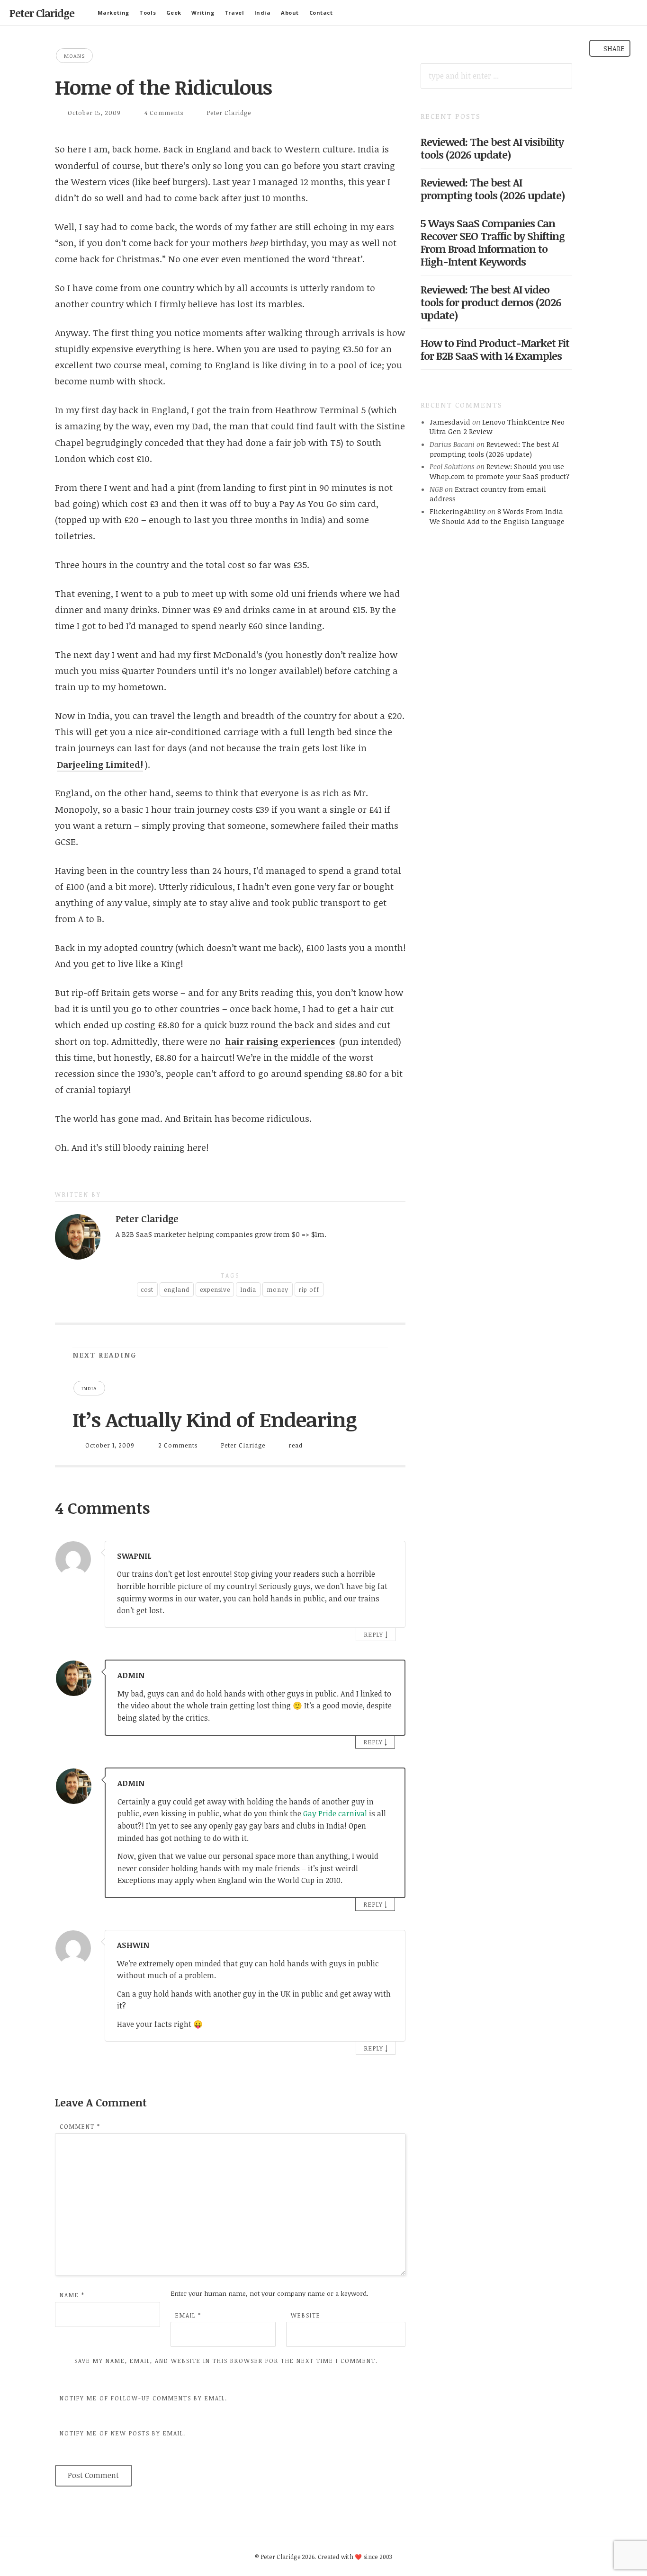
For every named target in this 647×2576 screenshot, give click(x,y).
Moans (74, 56)
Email (188, 2315)
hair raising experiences (280, 1041)
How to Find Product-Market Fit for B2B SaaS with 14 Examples (495, 349)
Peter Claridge (42, 13)
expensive (215, 1289)
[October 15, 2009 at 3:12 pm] (388, 1554)
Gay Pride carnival (335, 1813)
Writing (203, 13)
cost (147, 1289)
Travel (234, 13)
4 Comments (164, 113)
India (263, 13)
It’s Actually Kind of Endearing (215, 1419)
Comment (80, 2126)
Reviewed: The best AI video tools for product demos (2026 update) (491, 302)
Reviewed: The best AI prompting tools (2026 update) (493, 189)
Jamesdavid (450, 422)
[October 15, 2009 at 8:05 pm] (388, 1781)
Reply (373, 1634)
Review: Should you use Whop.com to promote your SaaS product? (499, 471)
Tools (148, 13)
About (290, 13)
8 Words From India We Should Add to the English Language (497, 516)
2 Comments (178, 1445)
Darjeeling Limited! (100, 764)
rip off (309, 1289)
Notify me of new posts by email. (123, 2433)
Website (306, 2315)
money (278, 1289)
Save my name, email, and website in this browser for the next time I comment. (226, 2361)
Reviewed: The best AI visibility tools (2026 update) (492, 148)
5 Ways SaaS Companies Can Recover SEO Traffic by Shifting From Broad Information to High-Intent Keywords (493, 242)
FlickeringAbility (458, 511)
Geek (174, 13)
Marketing (113, 13)
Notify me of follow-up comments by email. (144, 2398)
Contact (321, 13)
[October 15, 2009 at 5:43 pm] (388, 1943)
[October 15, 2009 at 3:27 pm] (388, 1674)
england (177, 1289)
